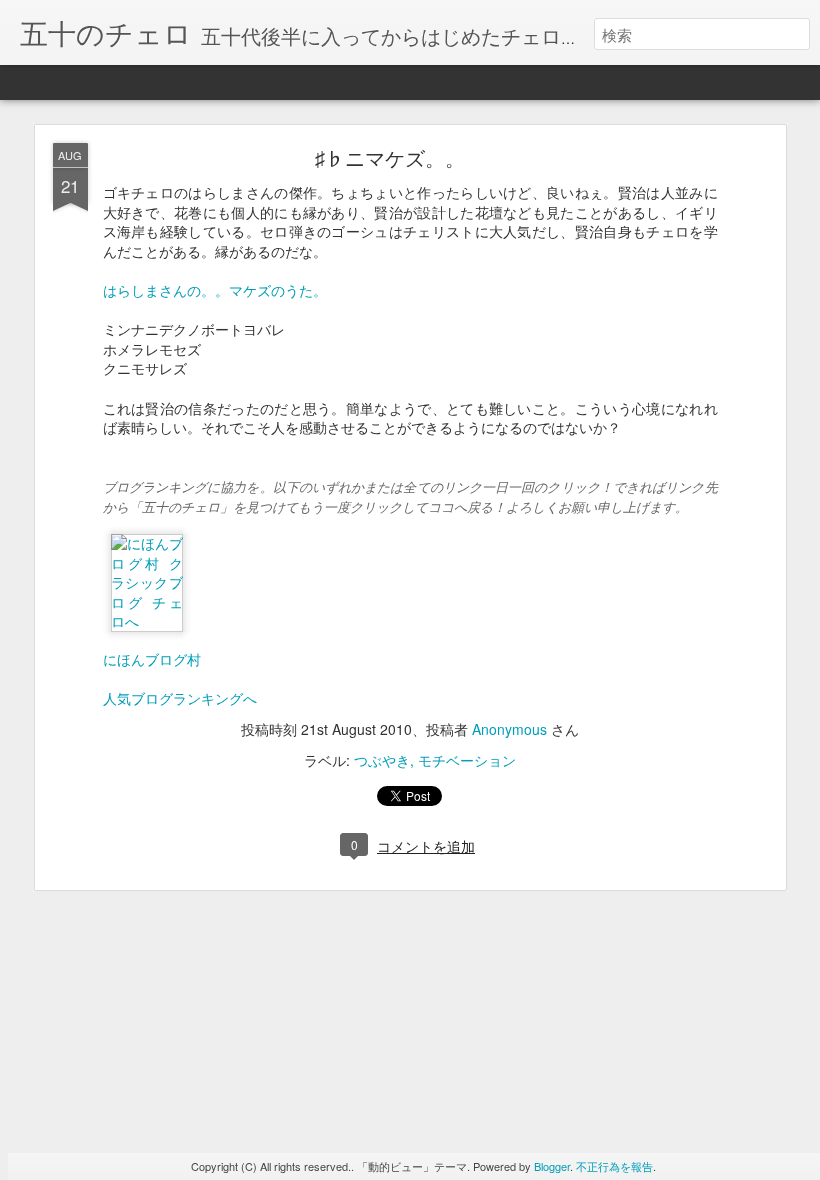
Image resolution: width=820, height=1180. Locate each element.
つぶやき (382, 760)
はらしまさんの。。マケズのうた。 (215, 290)
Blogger (552, 1166)
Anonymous (509, 729)
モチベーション (467, 760)
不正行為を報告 (614, 1166)
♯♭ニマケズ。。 (390, 157)
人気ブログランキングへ (180, 698)
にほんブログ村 (152, 659)
